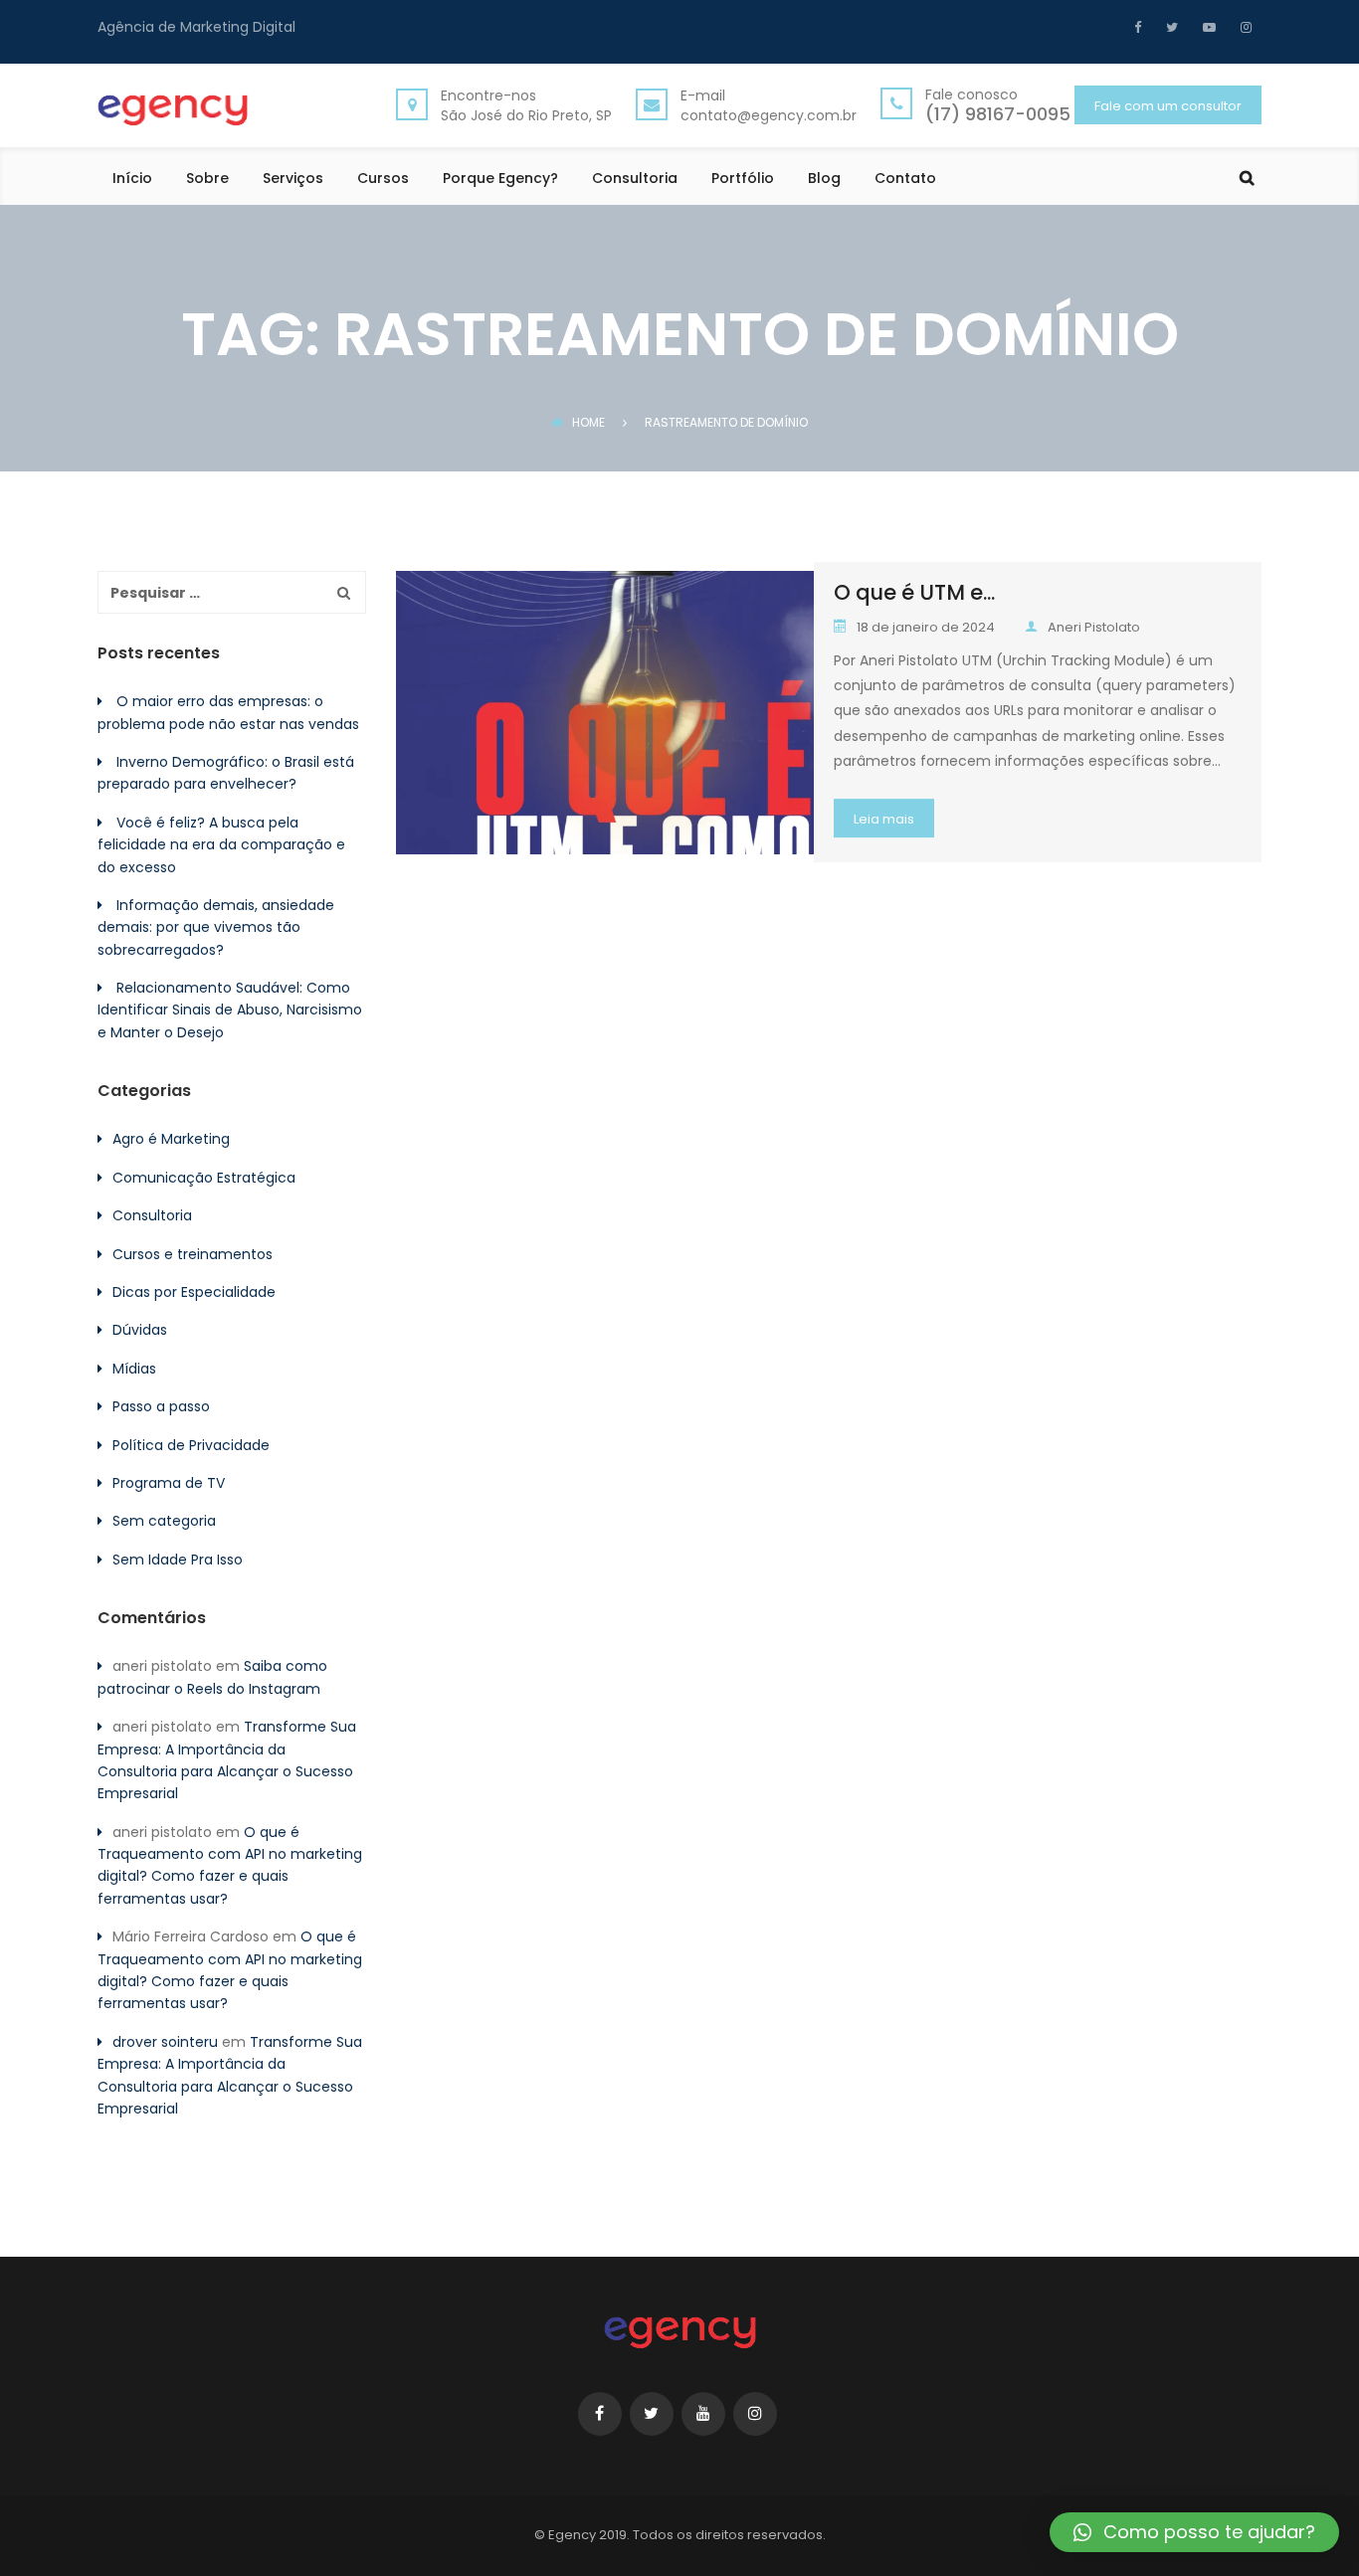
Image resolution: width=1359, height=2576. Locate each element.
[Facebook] (1143, 27)
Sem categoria (164, 1521)
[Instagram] (1244, 27)
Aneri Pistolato (1094, 627)
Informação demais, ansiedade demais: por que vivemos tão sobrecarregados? (216, 927)
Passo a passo (161, 1406)
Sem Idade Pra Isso (178, 1560)
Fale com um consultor (1168, 106)
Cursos (383, 180)
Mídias (134, 1369)
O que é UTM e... (914, 592)
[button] (1194, 2532)
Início (132, 180)
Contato (905, 180)
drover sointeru (165, 2042)
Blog (824, 180)
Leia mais (884, 819)
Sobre (207, 180)
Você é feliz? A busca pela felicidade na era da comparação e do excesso (221, 845)
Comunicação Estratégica (204, 1178)
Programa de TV (169, 1483)
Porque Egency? (500, 180)
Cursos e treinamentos (193, 1254)
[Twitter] (1169, 27)
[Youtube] (1207, 27)
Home (588, 422)
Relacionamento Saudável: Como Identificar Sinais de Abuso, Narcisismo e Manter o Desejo (230, 1010)
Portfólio (743, 180)
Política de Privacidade (191, 1445)
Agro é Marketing (171, 1139)
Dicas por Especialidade (194, 1292)
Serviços (293, 180)
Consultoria (635, 180)
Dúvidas (140, 1330)
